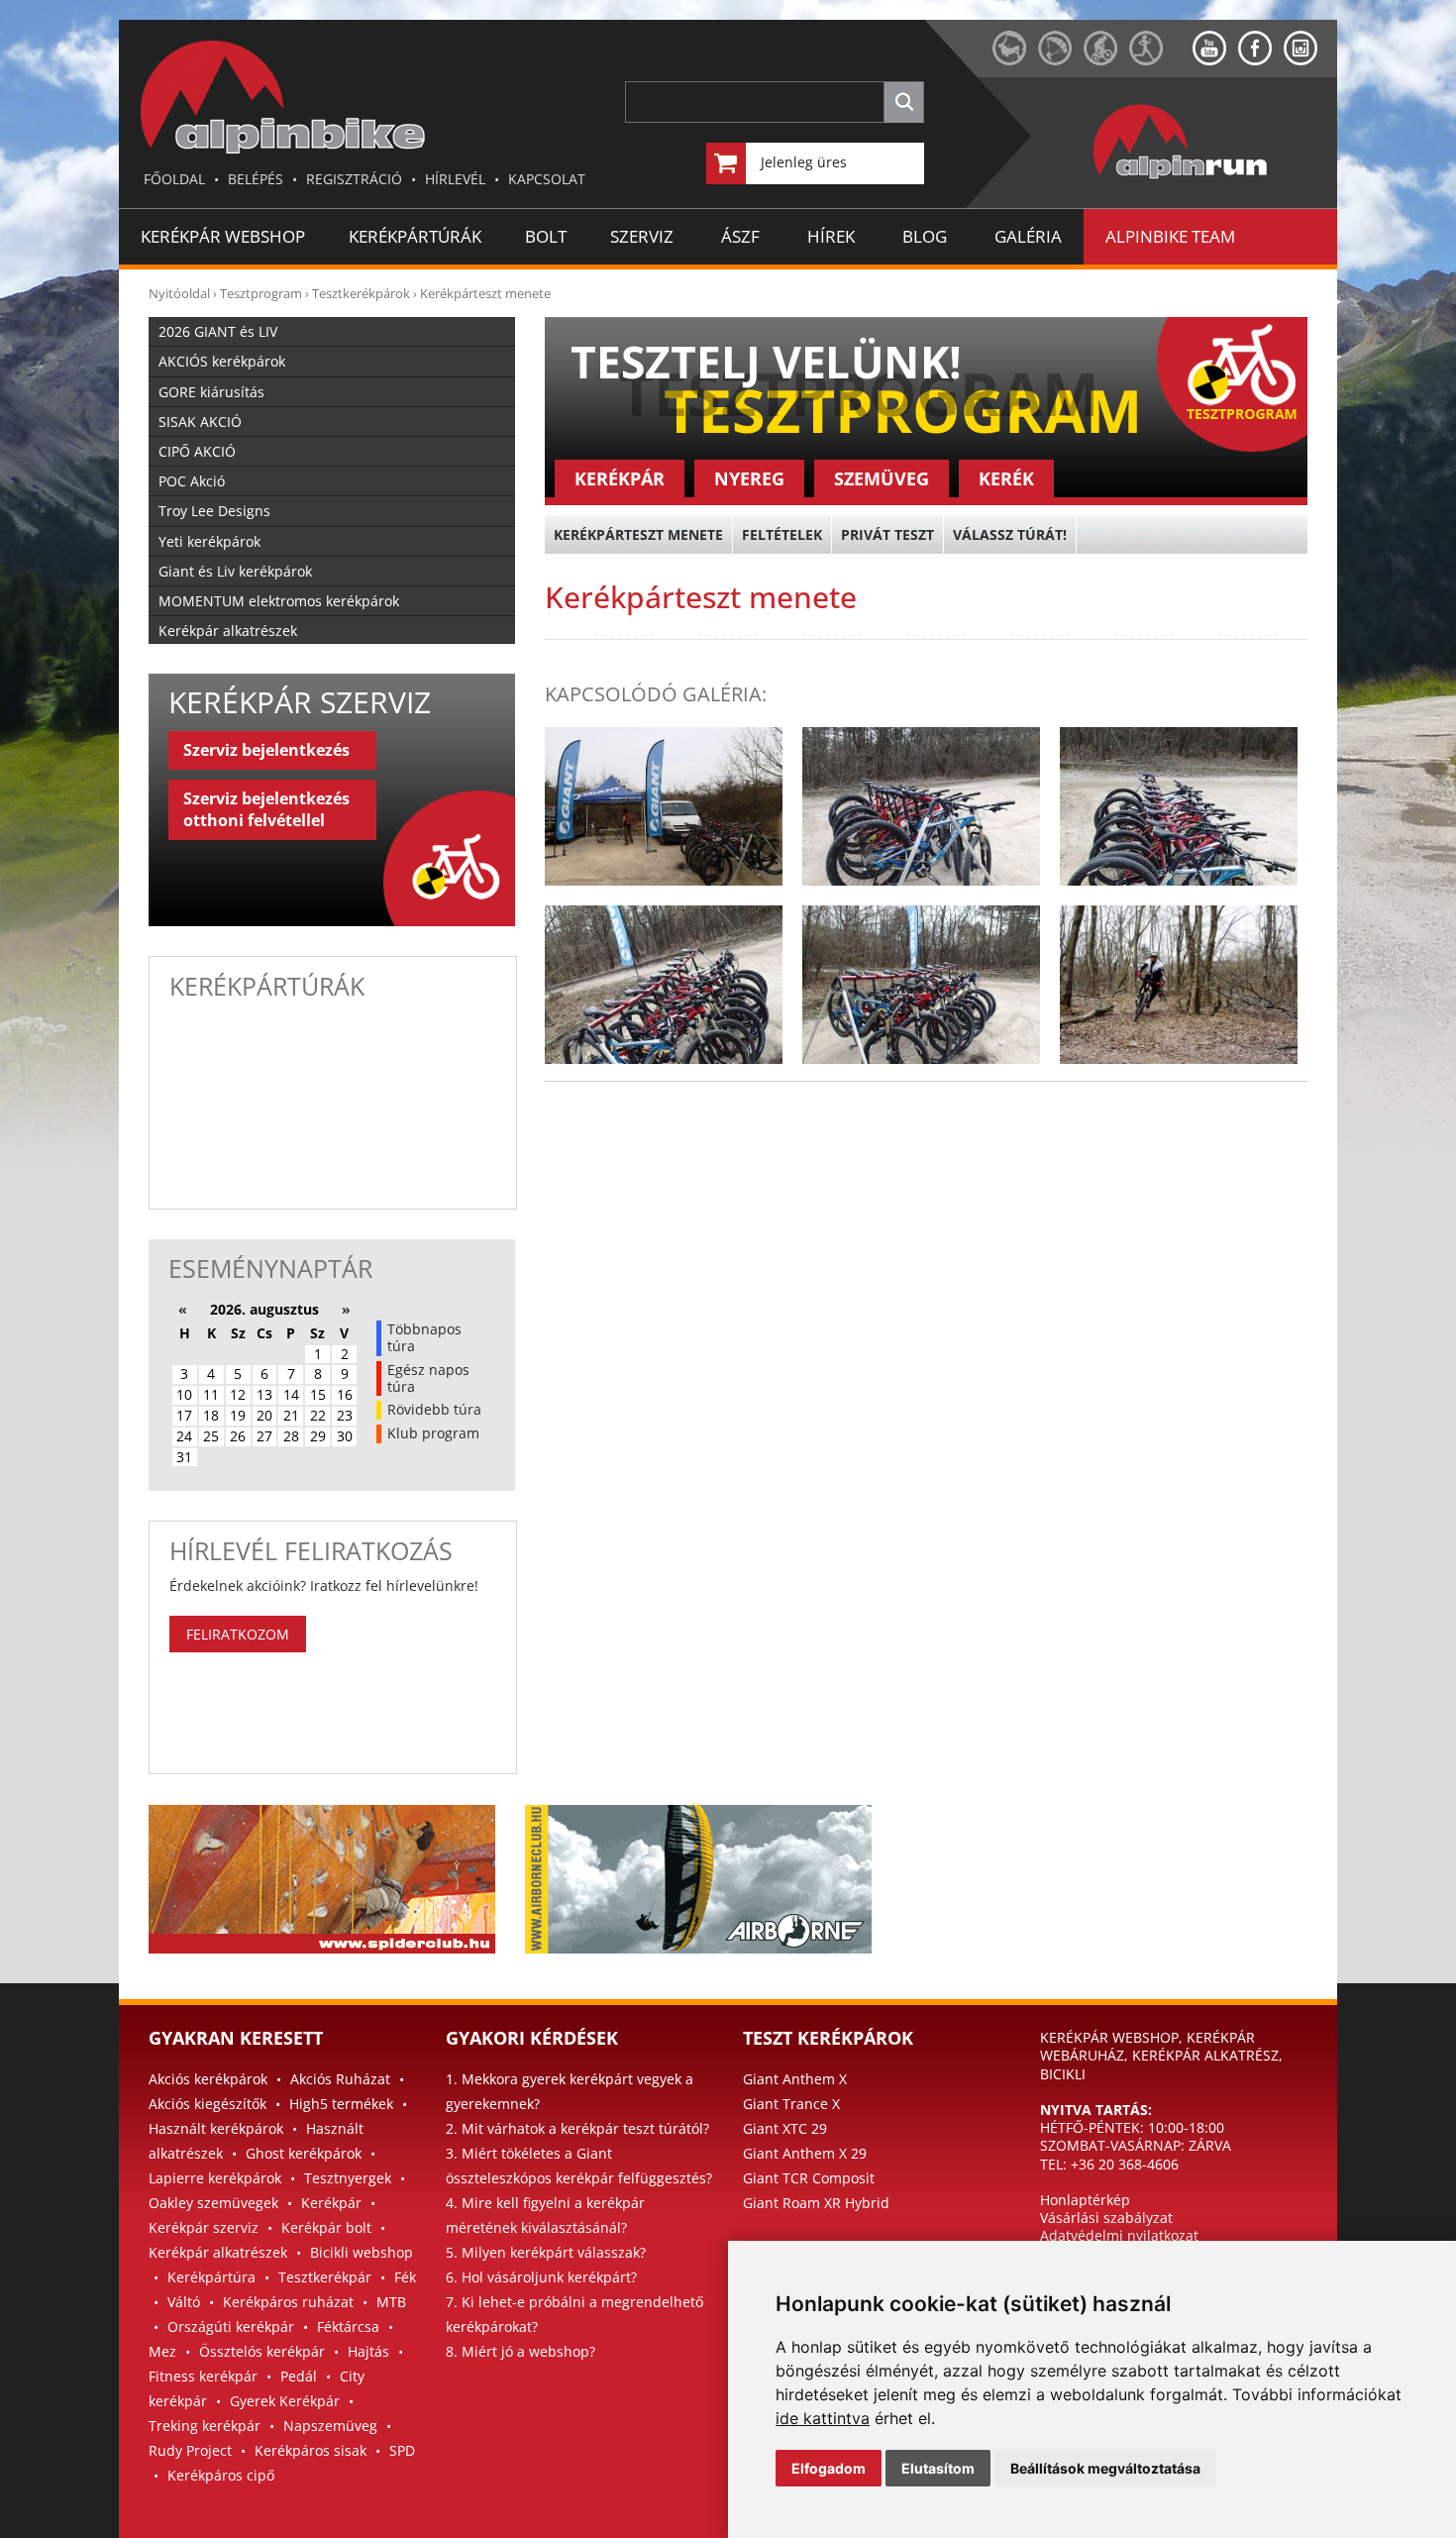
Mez (162, 2351)
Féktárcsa (348, 2326)
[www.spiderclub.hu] (1015, 60)
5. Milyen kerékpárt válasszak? (546, 2252)
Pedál (299, 2376)
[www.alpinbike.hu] (1106, 60)
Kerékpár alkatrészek (228, 631)
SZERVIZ (642, 236)
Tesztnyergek (348, 2178)
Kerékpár (331, 2203)
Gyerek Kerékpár (285, 2401)
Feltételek (782, 534)
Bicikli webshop (362, 2252)
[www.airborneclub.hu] (1061, 60)
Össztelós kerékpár (262, 2351)
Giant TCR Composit (809, 2178)
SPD (402, 2450)
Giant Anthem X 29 (805, 2153)
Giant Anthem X (795, 2079)
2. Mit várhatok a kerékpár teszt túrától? (577, 2128)
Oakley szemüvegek (213, 2203)
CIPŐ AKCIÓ (197, 451)
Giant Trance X (791, 2104)
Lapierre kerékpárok (215, 2178)
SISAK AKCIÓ (200, 422)
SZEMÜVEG (882, 478)
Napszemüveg (330, 2426)
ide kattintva (823, 2418)
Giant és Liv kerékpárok (235, 571)
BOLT (546, 236)
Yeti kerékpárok (209, 541)
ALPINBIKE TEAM (1170, 236)
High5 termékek (341, 2104)
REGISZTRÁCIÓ (354, 179)
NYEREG (749, 478)
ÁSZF (740, 236)
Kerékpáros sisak (311, 2450)
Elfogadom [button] (829, 2468)
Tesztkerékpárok (361, 293)
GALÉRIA (1028, 236)
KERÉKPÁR (620, 478)
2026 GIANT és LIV (218, 331)
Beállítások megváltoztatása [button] (1105, 2468)
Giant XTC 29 (785, 2128)
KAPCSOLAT (547, 179)
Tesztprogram (261, 293)
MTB (391, 2302)
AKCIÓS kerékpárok (222, 361)
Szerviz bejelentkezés (266, 750)
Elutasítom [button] (938, 2468)
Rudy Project (190, 2450)
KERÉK (1006, 478)
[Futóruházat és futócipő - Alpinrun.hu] (1212, 180)
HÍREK (831, 236)
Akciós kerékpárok (208, 2079)
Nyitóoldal (179, 293)
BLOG (925, 236)
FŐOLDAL (174, 179)
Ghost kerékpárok (304, 2153)
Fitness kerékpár (203, 2376)
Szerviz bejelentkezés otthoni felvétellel (266, 809)
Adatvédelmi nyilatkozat (1119, 2235)
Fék (405, 2277)
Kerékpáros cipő (221, 2475)
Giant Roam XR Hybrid (816, 2203)
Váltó (184, 2302)
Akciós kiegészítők (208, 2104)
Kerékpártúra (211, 2277)
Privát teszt (887, 534)
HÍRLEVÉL (455, 179)
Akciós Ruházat (340, 2079)
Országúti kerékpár (231, 2326)
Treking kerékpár (205, 2426)
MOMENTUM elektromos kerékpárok (279, 601)
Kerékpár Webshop (223, 236)
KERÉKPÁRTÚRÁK (415, 236)
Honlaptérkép (1085, 2200)
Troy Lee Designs (214, 511)
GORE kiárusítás (211, 392)
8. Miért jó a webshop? (520, 2351)
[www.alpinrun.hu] (1161, 60)
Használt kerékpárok (216, 2128)
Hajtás (368, 2351)
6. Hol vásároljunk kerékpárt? (541, 2277)
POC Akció (192, 481)
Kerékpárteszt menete (485, 293)
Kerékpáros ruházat (288, 2302)
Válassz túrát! (1010, 534)
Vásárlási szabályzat (1106, 2218)
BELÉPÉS (256, 179)
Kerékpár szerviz (204, 2227)
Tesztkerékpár (325, 2277)
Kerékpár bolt (326, 2227)
